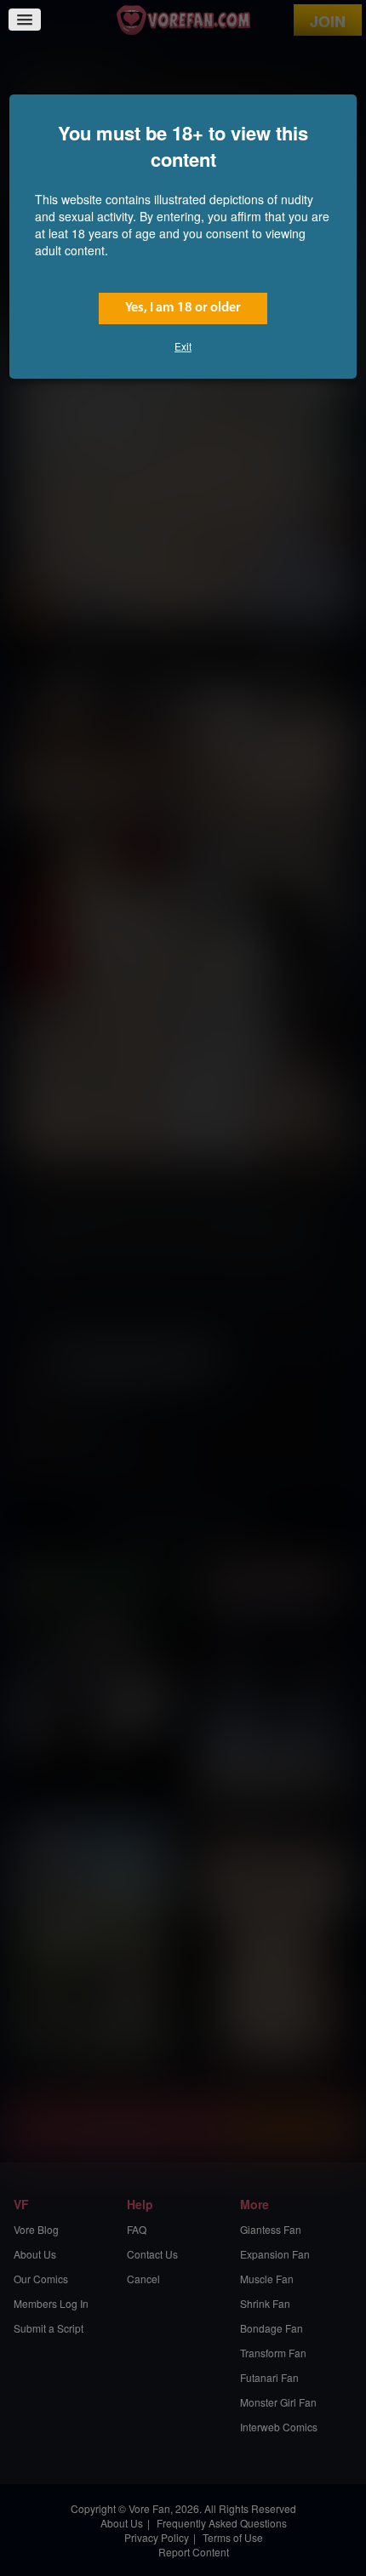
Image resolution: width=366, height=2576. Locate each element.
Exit (183, 346)
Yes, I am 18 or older (183, 308)
